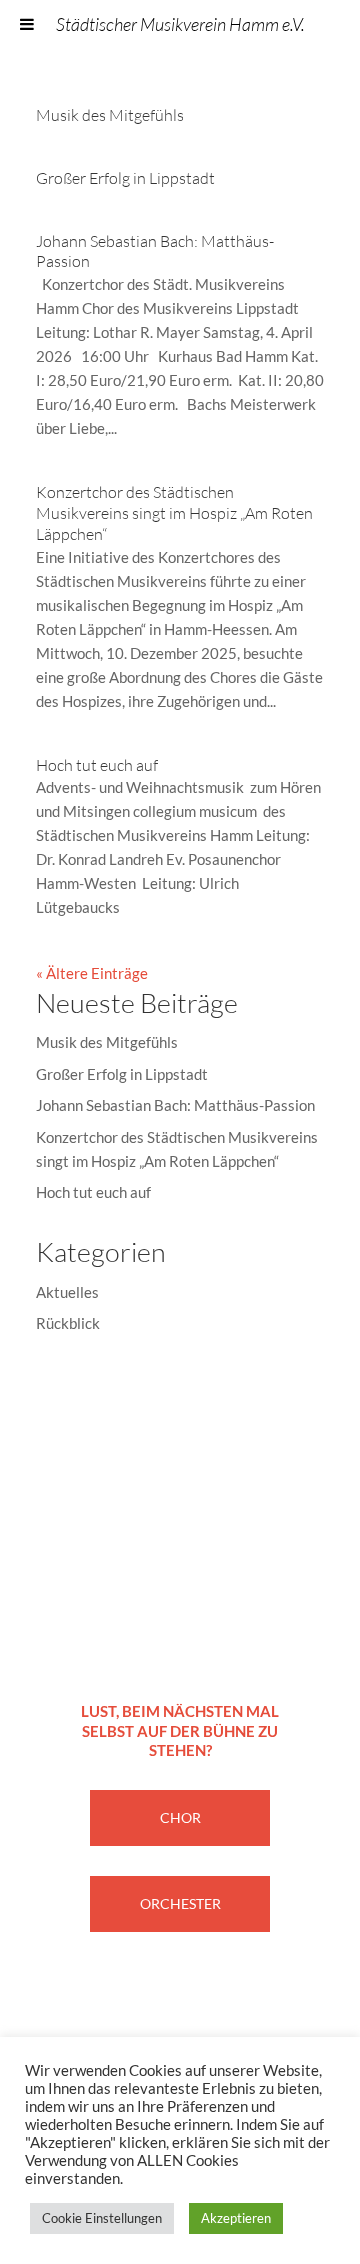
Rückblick (68, 1323)
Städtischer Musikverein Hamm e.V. (180, 24)
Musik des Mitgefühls (110, 115)
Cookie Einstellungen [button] (102, 2218)
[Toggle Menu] (27, 24)
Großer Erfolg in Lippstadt (125, 178)
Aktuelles (67, 1292)
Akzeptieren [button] (236, 2218)
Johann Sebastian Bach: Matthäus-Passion (175, 1105)
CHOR (180, 1817)
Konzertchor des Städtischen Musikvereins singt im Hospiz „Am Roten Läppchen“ (174, 513)
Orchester (180, 1903)
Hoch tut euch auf (97, 765)
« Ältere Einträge (92, 973)
